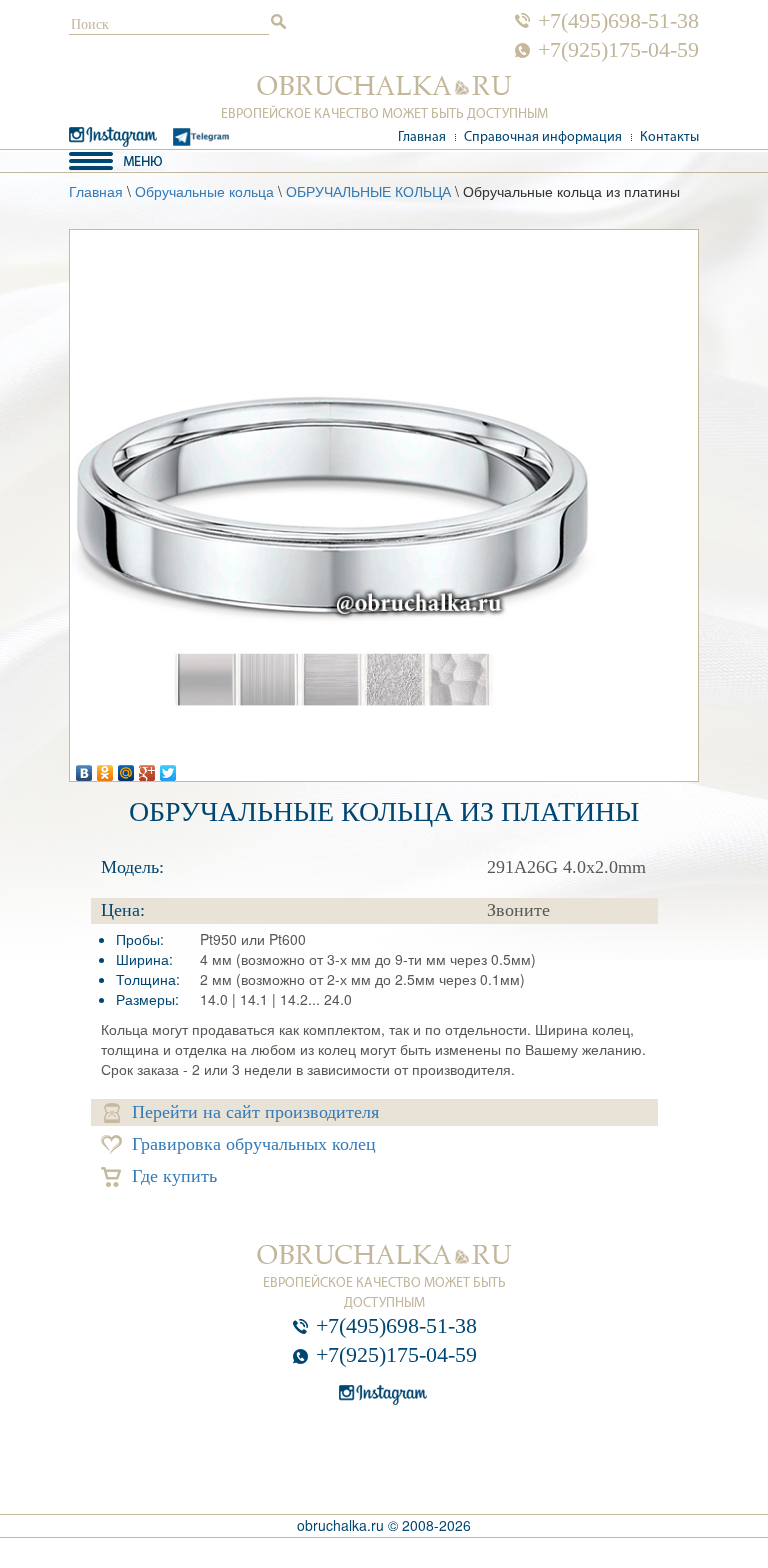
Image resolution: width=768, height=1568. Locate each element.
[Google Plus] (147, 768)
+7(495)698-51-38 (618, 21)
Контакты (669, 137)
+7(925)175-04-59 (618, 50)
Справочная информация (543, 137)
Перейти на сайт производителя (255, 1112)
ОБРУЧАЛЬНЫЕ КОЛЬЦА (368, 191)
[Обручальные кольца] (384, 86)
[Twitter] (168, 768)
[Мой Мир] (126, 768)
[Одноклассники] (105, 768)
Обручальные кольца (204, 191)
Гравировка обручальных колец (254, 1144)
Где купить (174, 1176)
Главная (422, 137)
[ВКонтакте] (84, 768)
